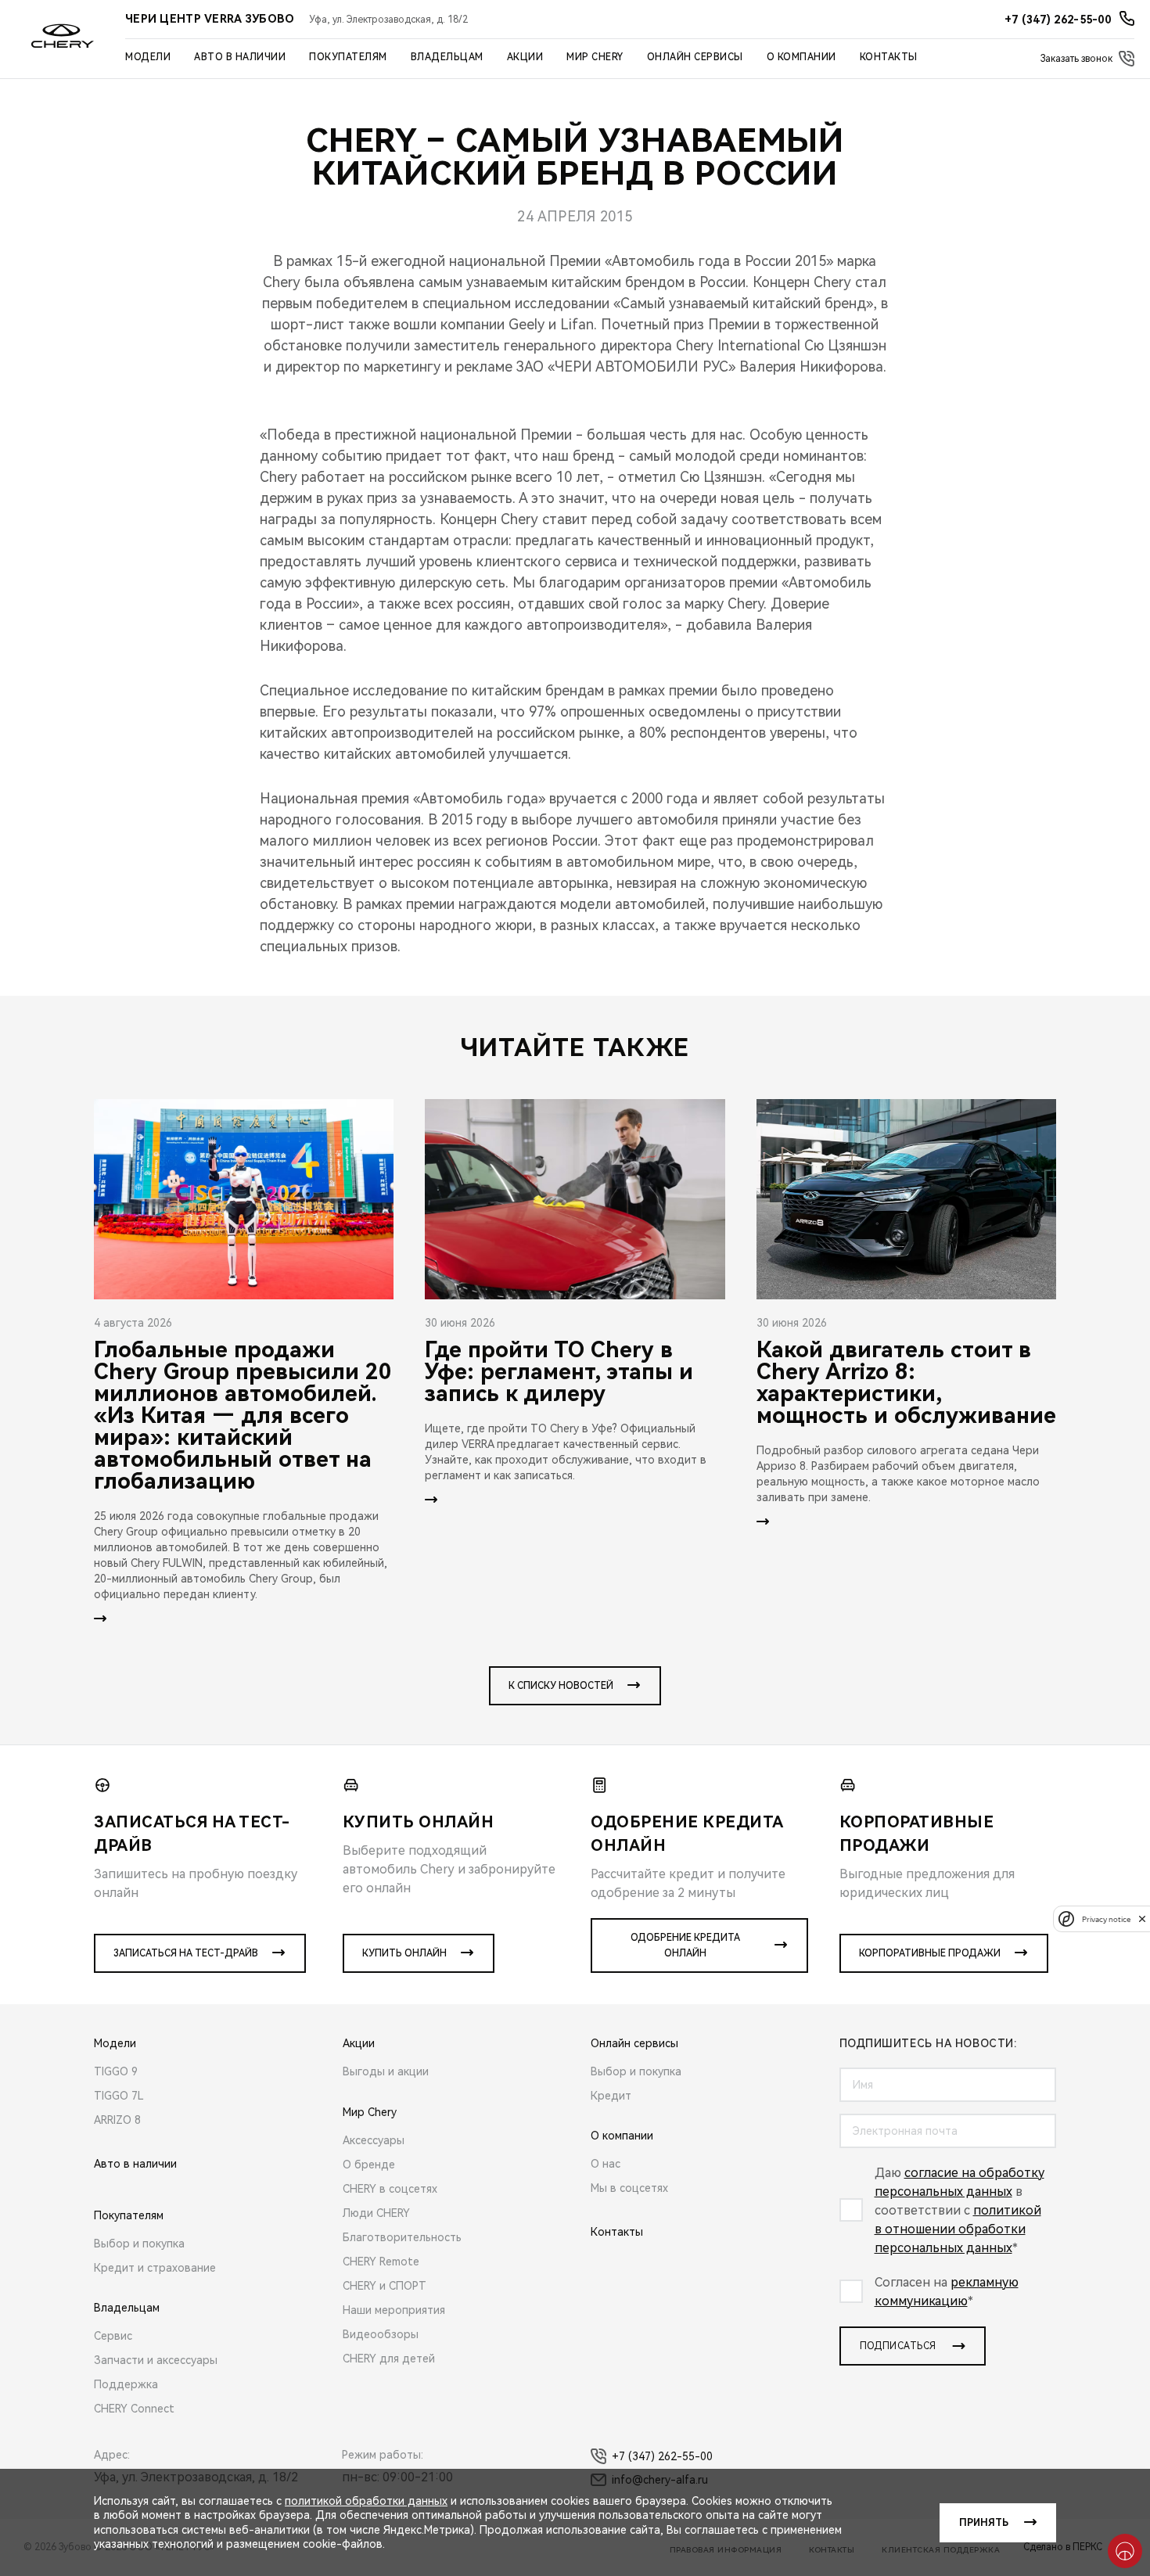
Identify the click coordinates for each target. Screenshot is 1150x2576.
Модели (148, 57)
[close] (1142, 1919)
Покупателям (348, 57)
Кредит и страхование (155, 2268)
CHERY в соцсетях (390, 2189)
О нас (606, 2164)
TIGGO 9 (116, 2071)
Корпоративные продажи (930, 1953)
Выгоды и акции (386, 2071)
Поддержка (126, 2384)
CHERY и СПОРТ (385, 2286)
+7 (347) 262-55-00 (662, 2456)
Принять (984, 2523)
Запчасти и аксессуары (156, 2360)
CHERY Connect (134, 2409)
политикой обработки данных (366, 2501)
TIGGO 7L (119, 2096)
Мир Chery (595, 57)
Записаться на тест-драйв (186, 1953)
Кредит (611, 2096)
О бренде (369, 2165)
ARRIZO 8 (117, 2120)
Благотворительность (402, 2237)
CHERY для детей (389, 2359)
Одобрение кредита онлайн (685, 1945)
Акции (525, 57)
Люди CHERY (376, 2213)
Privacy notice (1106, 1919)
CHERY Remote (381, 2262)
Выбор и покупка (139, 2244)
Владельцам (447, 57)
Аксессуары (374, 2140)
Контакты (889, 57)
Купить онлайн (404, 1953)
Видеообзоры (381, 2334)
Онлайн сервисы (695, 57)
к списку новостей (561, 1686)
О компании (801, 57)
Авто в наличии (240, 57)
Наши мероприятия (394, 2310)
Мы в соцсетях (629, 2188)
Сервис (113, 2336)
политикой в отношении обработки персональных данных (958, 2229)
